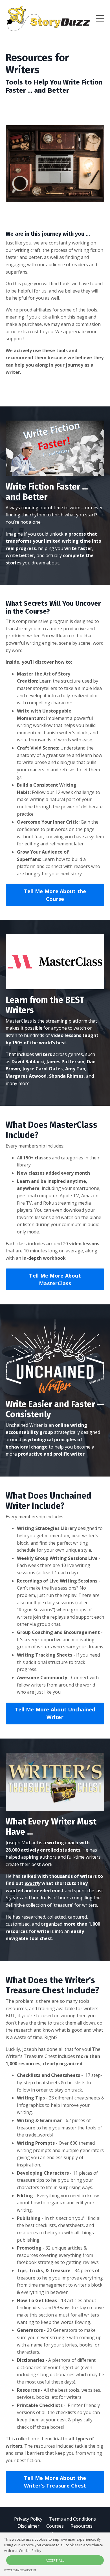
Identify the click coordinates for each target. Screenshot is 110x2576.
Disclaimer (28, 2526)
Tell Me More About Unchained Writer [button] (55, 1713)
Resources (82, 2526)
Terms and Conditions (72, 2519)
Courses (55, 2526)
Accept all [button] (55, 2560)
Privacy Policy (28, 2519)
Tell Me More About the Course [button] (55, 895)
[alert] (55, 2554)
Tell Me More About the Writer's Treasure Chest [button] (55, 2482)
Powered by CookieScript (20, 2570)
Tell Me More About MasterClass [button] (55, 1279)
